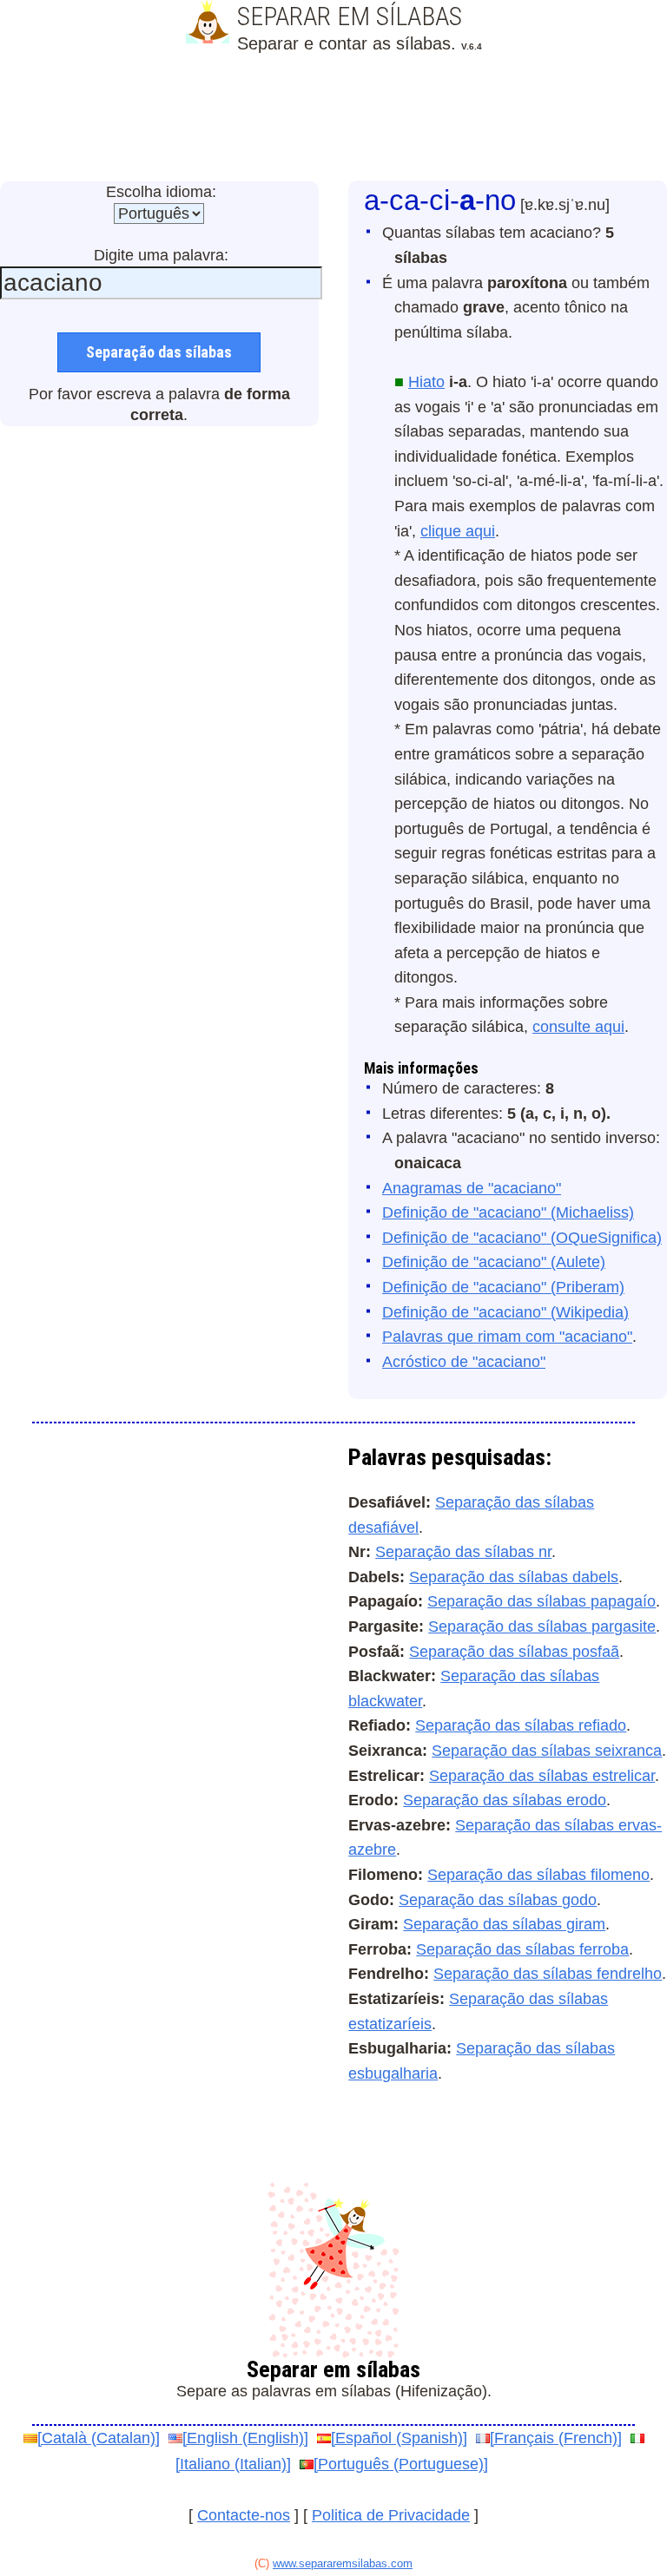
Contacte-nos (244, 2515)
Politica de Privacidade (391, 2515)
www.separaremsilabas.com (343, 2563)
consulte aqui (578, 1027)
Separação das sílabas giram (504, 1924)
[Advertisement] (333, 120)
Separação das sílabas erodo (505, 1800)
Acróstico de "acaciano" (464, 1362)
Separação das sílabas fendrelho (548, 1974)
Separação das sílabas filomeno (538, 1875)
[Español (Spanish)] (399, 2438)
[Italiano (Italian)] (233, 2464)
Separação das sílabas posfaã (514, 1652)
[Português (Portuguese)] (401, 2464)
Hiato (426, 382)
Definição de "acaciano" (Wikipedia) (505, 1312)
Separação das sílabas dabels (514, 1577)
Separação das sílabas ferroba (522, 1949)
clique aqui (458, 531)
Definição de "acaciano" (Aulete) (494, 1262)
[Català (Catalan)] (99, 2438)
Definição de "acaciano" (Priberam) (503, 1287)
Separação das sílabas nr (463, 1552)
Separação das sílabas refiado (521, 1725)
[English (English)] (245, 2438)
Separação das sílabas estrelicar (542, 1776)
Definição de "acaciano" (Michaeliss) (508, 1212)
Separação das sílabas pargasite (542, 1626)
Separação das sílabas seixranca (547, 1751)
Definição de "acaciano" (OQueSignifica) (522, 1238)
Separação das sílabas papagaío (542, 1601)
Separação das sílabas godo (498, 1900)
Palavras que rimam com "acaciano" (507, 1337)
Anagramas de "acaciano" (472, 1188)
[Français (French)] (556, 2438)
